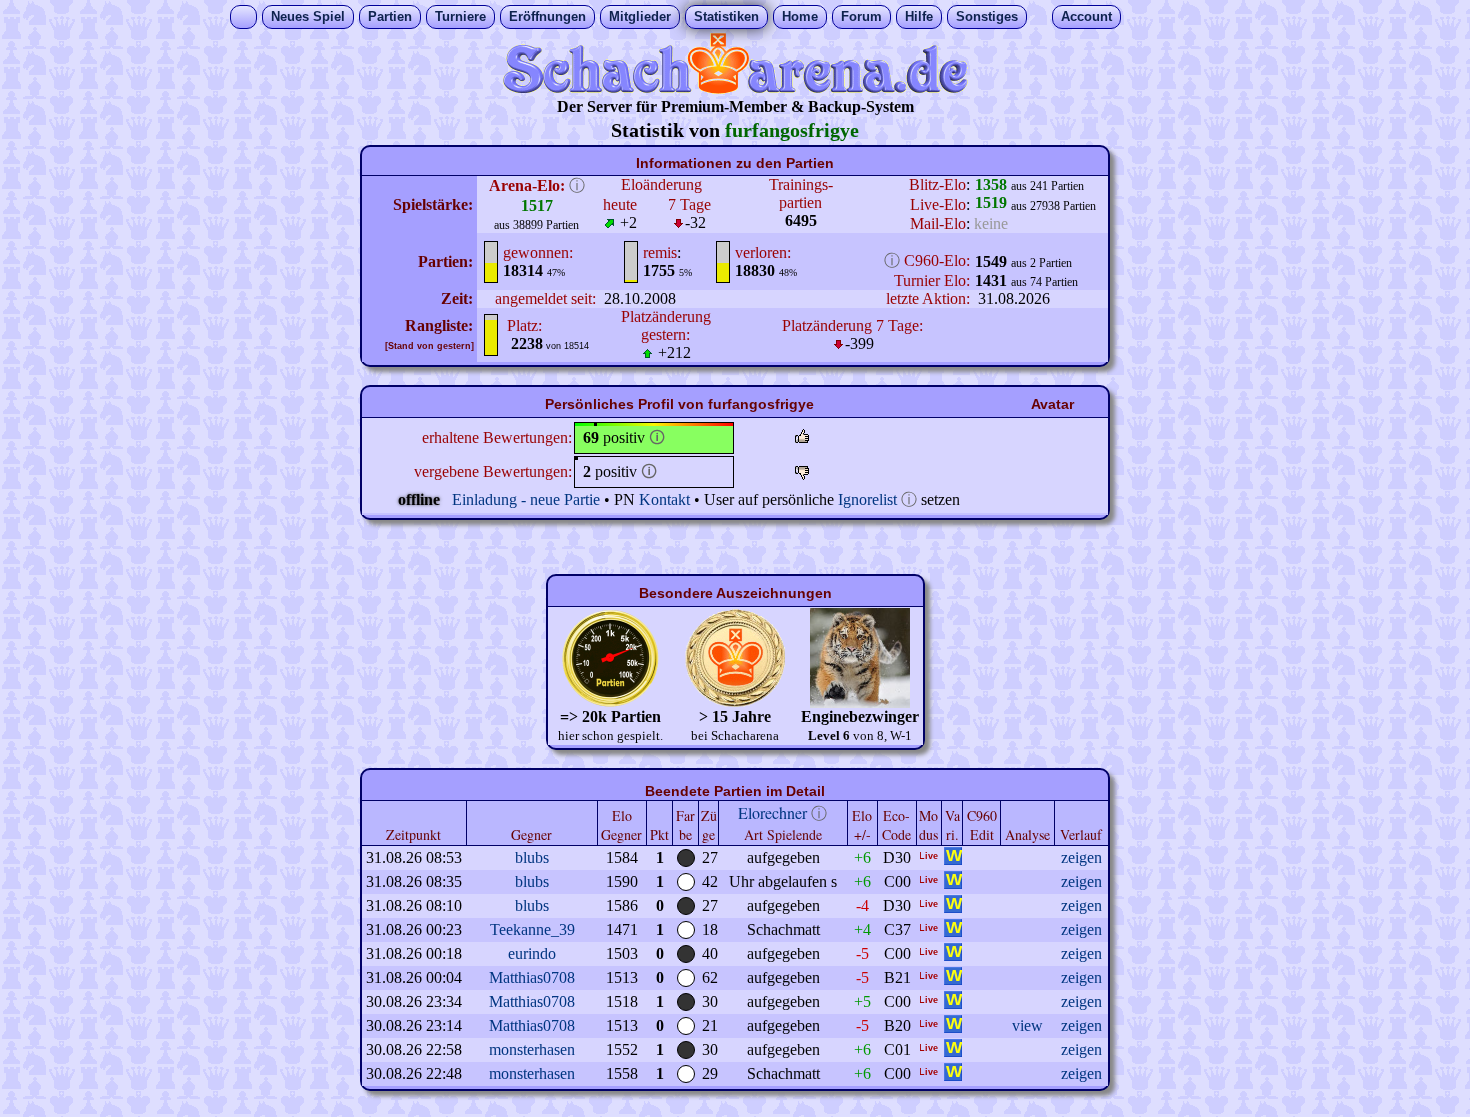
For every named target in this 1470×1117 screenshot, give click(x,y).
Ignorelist (867, 499)
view (1027, 1025)
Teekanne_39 (532, 929)
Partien (390, 16)
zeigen (1081, 857)
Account (1086, 16)
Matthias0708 (532, 977)
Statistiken (726, 16)
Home (800, 16)
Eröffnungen (547, 16)
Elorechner (772, 812)
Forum (861, 16)
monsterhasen (532, 1049)
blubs (532, 857)
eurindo (532, 953)
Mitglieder (640, 16)
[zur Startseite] (735, 88)
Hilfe (919, 16)
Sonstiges (987, 16)
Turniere (460, 16)
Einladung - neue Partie (526, 499)
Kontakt (664, 499)
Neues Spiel (308, 16)
